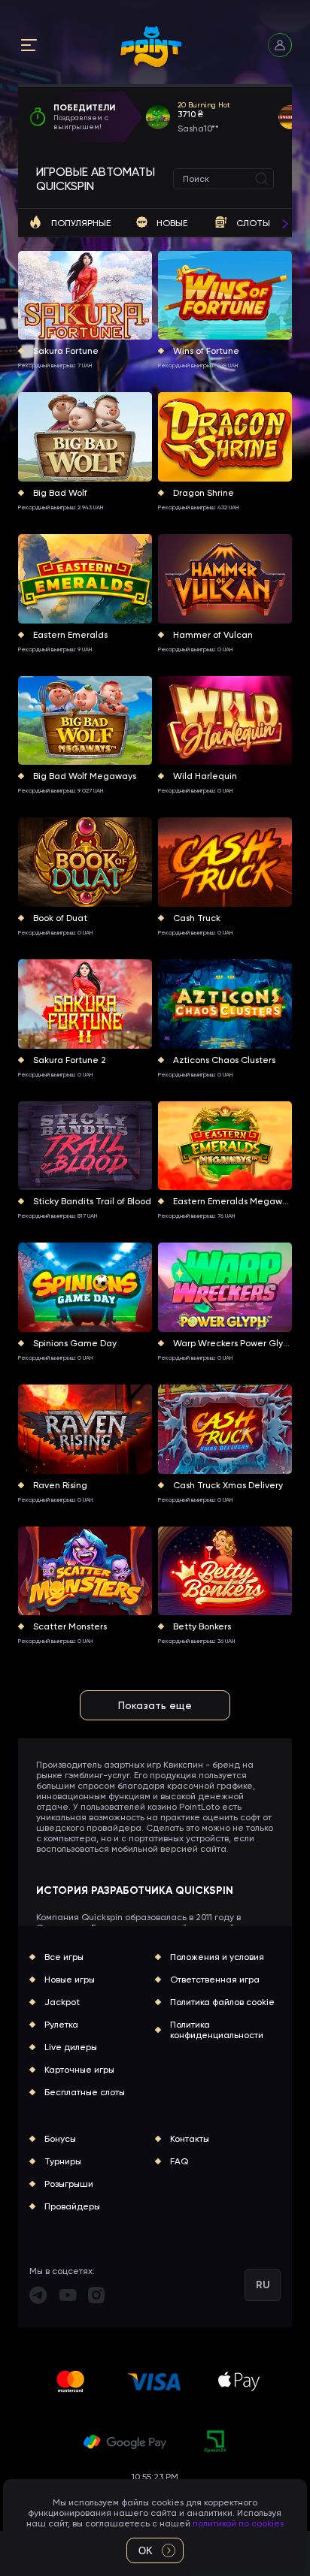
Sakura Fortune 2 (70, 1060)
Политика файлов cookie (222, 2002)
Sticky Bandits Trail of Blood (92, 1201)
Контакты (190, 2139)
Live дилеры (71, 2047)
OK (146, 2551)
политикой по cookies (238, 2523)
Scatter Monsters (70, 1626)
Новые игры (70, 1980)
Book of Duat (60, 918)
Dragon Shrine (204, 493)
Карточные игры (79, 2070)
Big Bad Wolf (60, 493)
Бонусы (60, 2139)
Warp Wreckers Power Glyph (232, 1343)
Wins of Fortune (206, 351)
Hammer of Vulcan (213, 635)
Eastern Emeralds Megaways (232, 1201)
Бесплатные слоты (85, 2092)
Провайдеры (72, 2206)
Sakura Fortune (66, 351)
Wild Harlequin (205, 776)
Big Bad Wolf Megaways (85, 776)
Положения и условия (217, 1957)
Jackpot (62, 2002)
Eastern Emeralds (70, 635)
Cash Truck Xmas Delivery (228, 1485)
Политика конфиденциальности (217, 2030)
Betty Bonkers (202, 1626)
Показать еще (155, 1705)
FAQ (179, 2161)
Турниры (63, 2161)
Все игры (64, 1957)
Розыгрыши (69, 2184)
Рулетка (61, 2025)
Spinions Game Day (75, 1343)
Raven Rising (60, 1485)
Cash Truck (197, 918)
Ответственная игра (215, 1980)
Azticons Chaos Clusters (224, 1060)
